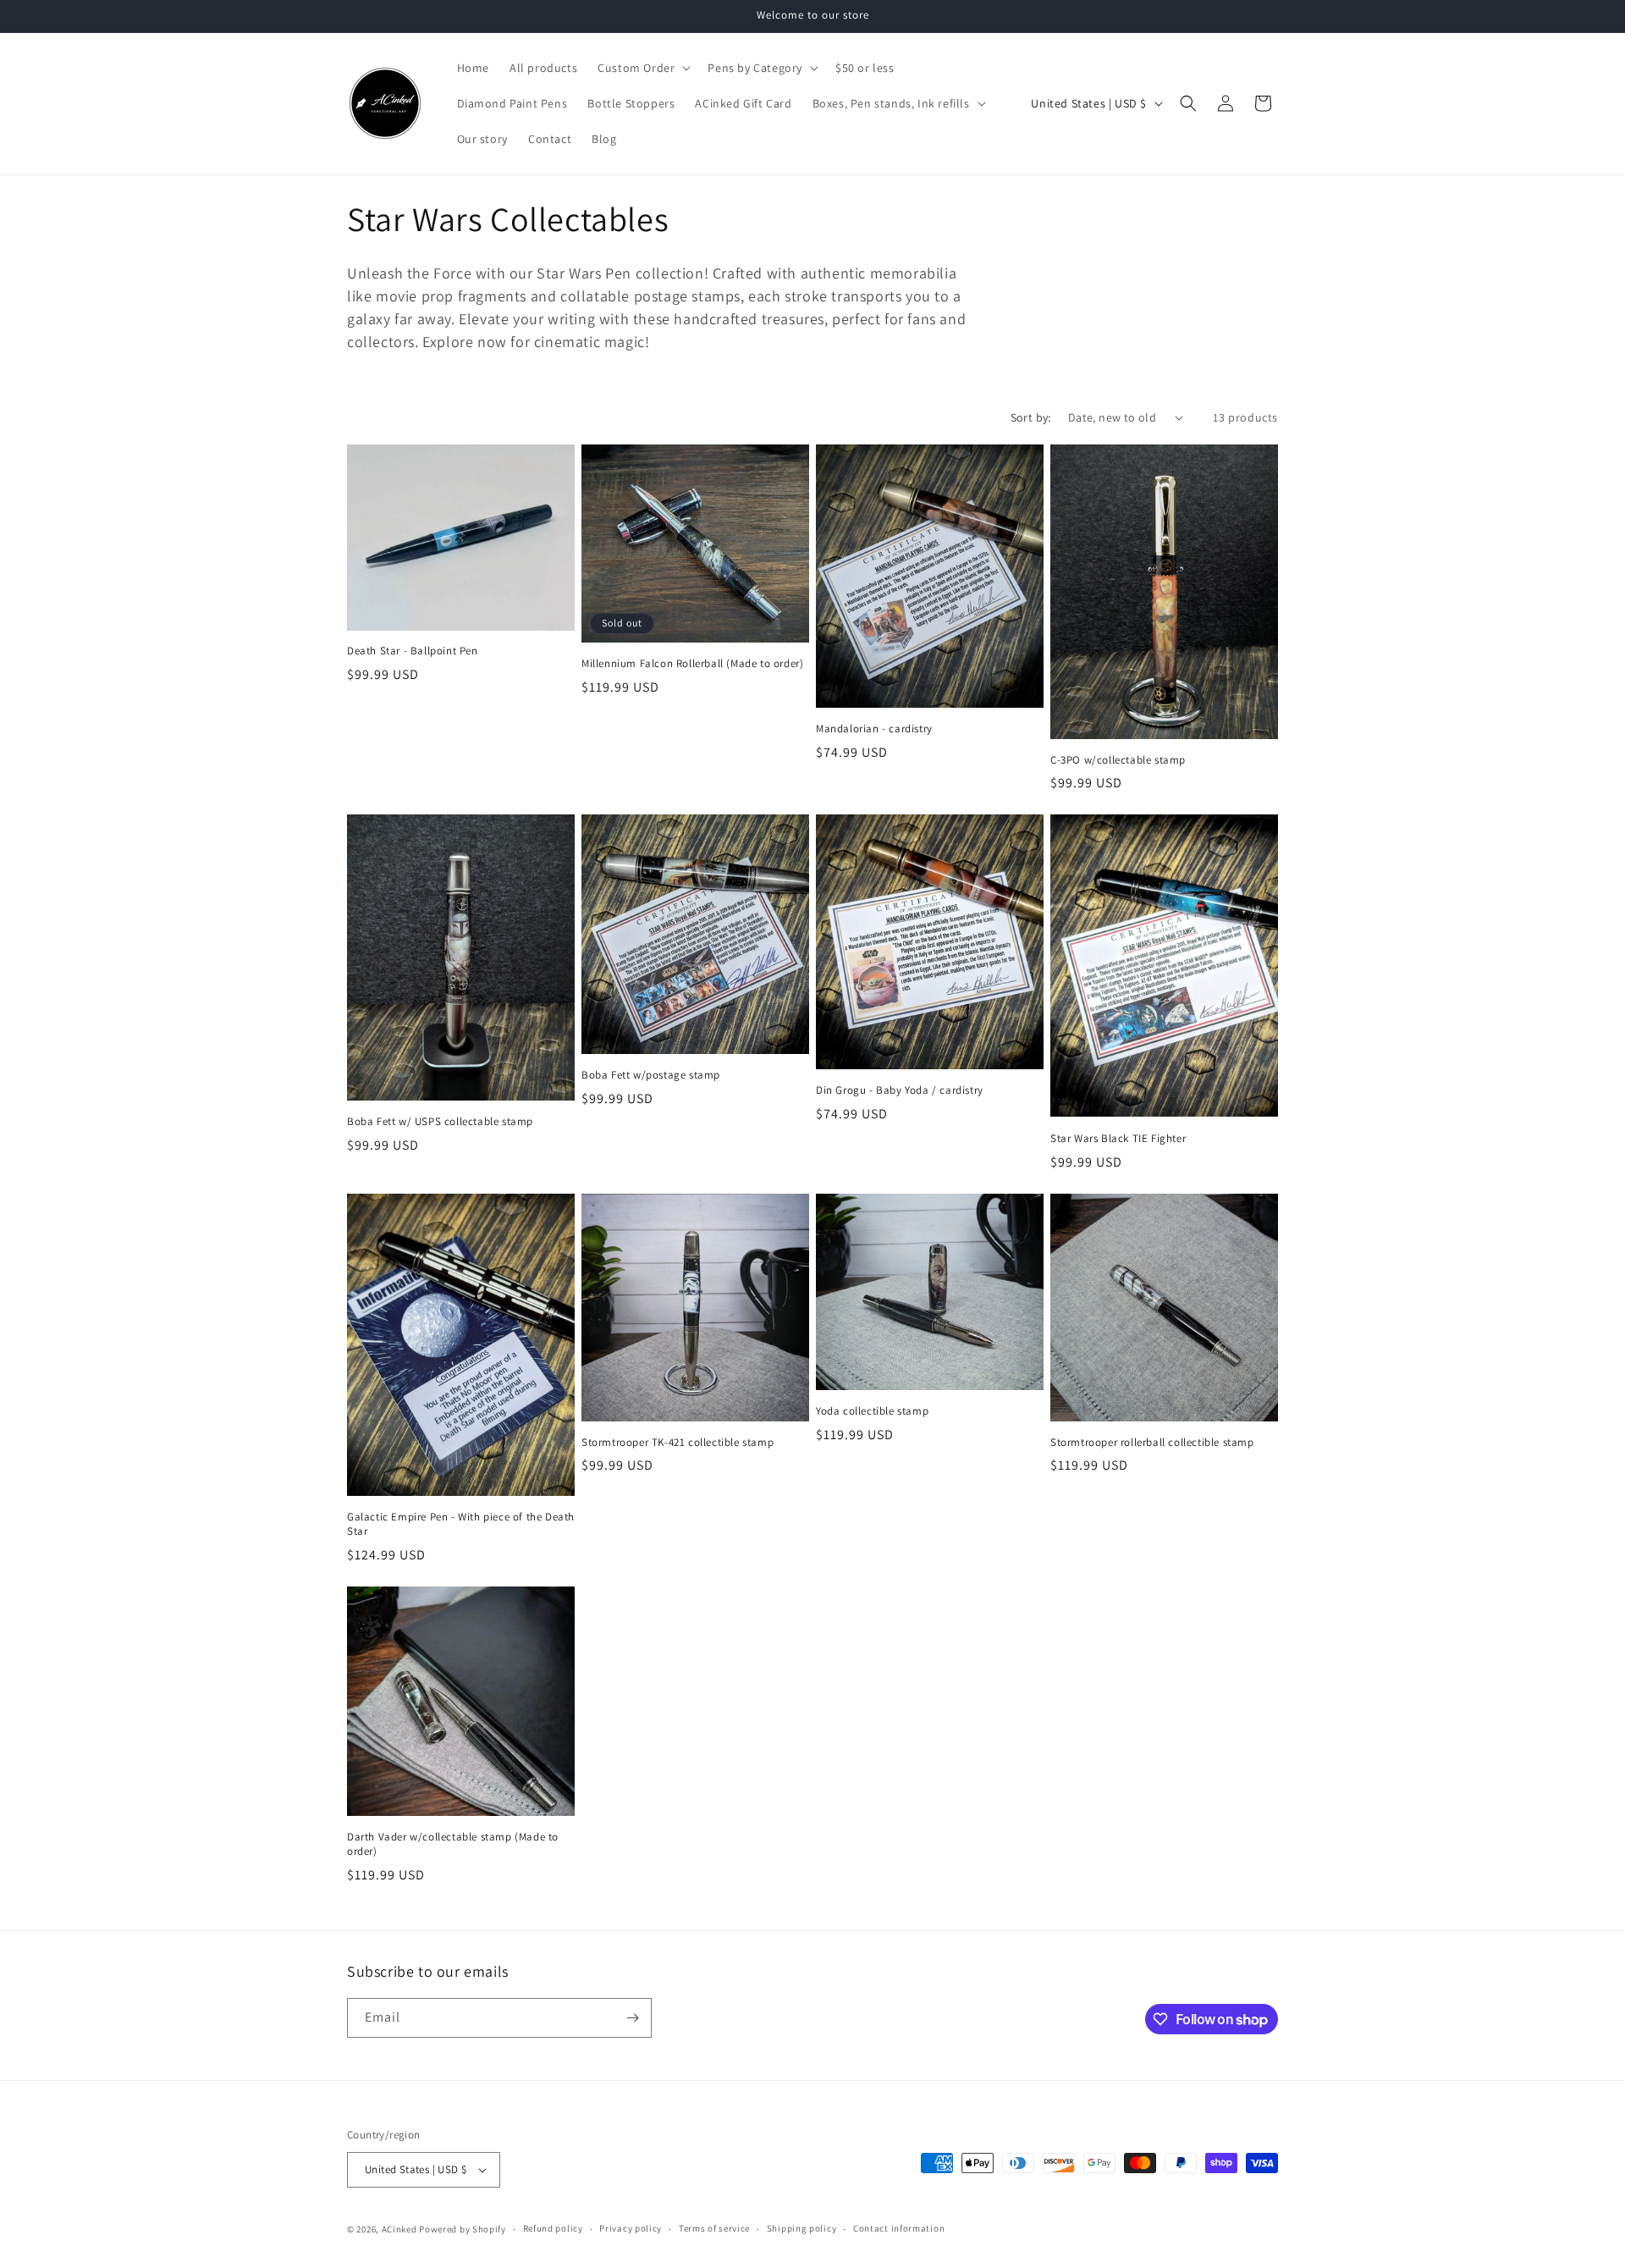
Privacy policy (631, 2228)
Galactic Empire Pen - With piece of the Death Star (461, 1524)
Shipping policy (802, 2228)
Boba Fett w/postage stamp (651, 1075)
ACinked (399, 2229)
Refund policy (553, 2228)
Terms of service (714, 2228)
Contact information (899, 2228)
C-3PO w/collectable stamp (1118, 760)
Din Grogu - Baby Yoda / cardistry (900, 1090)
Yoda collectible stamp (872, 1411)
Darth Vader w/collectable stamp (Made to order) (453, 1844)
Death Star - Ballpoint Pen (413, 651)
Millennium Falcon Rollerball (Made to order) (692, 664)
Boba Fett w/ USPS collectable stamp (440, 1122)
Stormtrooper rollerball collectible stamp (1152, 1443)
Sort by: (1031, 417)
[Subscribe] (632, 2018)
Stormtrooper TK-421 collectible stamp (678, 1443)
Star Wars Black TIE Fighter (1118, 1139)
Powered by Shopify (463, 2229)
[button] (642, 68)
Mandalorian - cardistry (874, 729)
